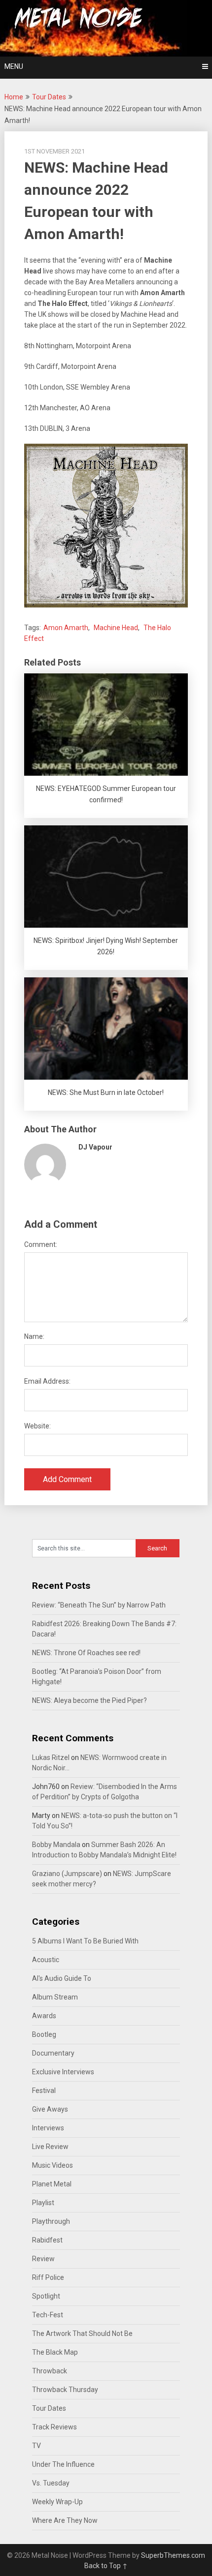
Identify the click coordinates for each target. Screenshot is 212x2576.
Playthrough (51, 2221)
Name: (34, 1336)
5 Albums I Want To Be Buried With (85, 1941)
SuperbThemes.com (173, 2555)
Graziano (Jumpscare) (67, 1874)
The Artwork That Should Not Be (82, 2334)
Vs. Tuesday (51, 2483)
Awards (44, 2016)
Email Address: (47, 1381)
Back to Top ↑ (106, 2566)
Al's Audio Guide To (62, 1978)
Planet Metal (52, 2184)
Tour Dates (49, 97)
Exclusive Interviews (63, 2072)
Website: (37, 1426)
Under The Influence (63, 2464)
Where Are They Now (65, 2520)
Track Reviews (54, 2427)
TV (36, 2446)
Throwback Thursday (65, 2390)
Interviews (48, 2128)
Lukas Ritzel (51, 1758)
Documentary (53, 2053)
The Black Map (55, 2352)
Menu (14, 66)
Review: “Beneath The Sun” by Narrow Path (99, 1605)
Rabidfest (47, 2240)
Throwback (50, 2371)
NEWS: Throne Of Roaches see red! (86, 1653)
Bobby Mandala (56, 1845)
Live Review (50, 2147)
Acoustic (46, 1960)
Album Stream (55, 1997)
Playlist (43, 2203)
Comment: (41, 1244)
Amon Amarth (66, 628)
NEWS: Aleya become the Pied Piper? (89, 1700)
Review (43, 2259)
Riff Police (48, 2277)
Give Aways (50, 2109)
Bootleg (44, 2034)
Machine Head (116, 628)
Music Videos (53, 2165)
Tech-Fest (48, 2315)
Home (14, 97)
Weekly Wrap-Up (57, 2502)
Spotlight (46, 2296)
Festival (44, 2091)
